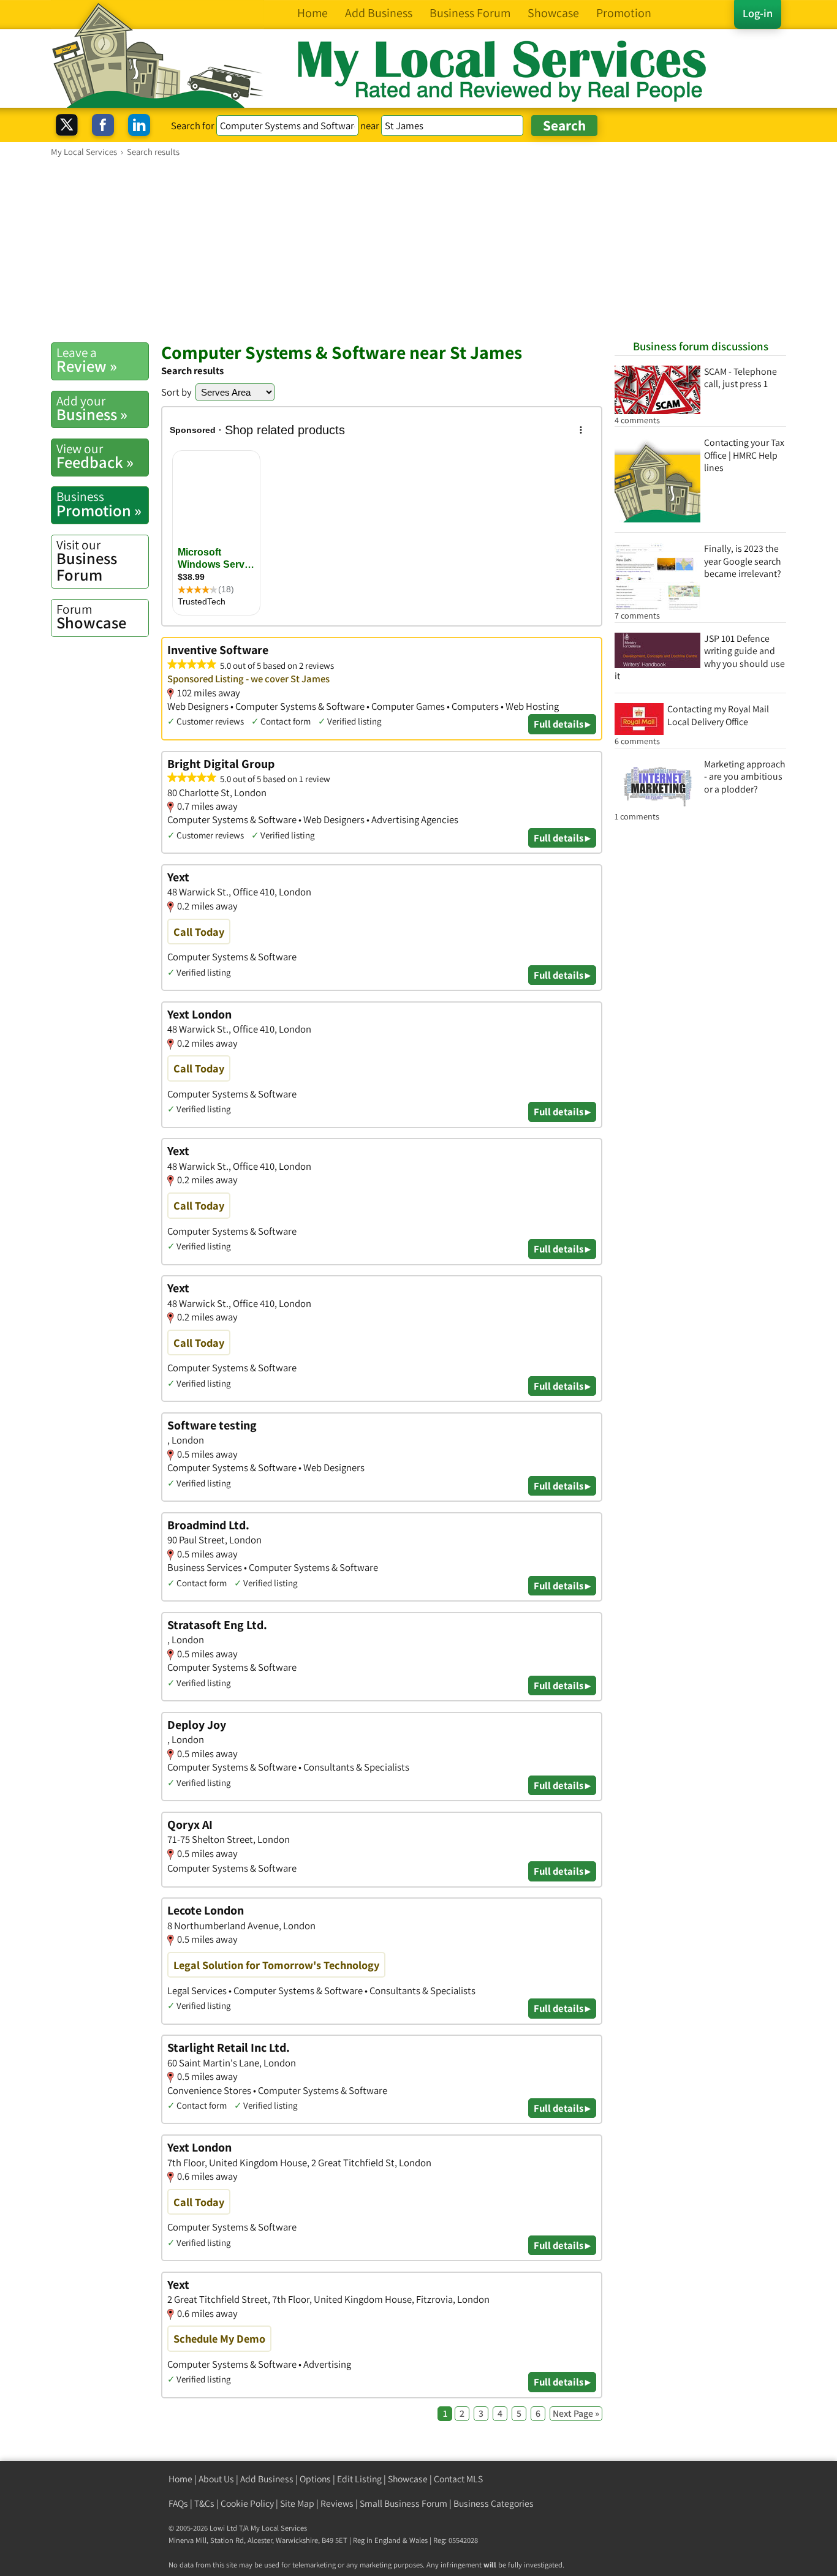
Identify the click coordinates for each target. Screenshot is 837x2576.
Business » (92, 409)
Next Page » (576, 2413)
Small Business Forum (403, 2503)
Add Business (267, 2479)
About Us (216, 2479)
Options (315, 2479)
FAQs (178, 2503)
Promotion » (99, 504)
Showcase (91, 617)
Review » (87, 360)
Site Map (297, 2503)
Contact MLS (458, 2479)
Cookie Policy (247, 2503)
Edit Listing (359, 2479)
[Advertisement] (418, 249)
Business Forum (87, 561)
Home (180, 2479)
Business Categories (494, 2503)
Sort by (176, 392)
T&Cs (204, 2503)
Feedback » (95, 456)
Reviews (337, 2503)
